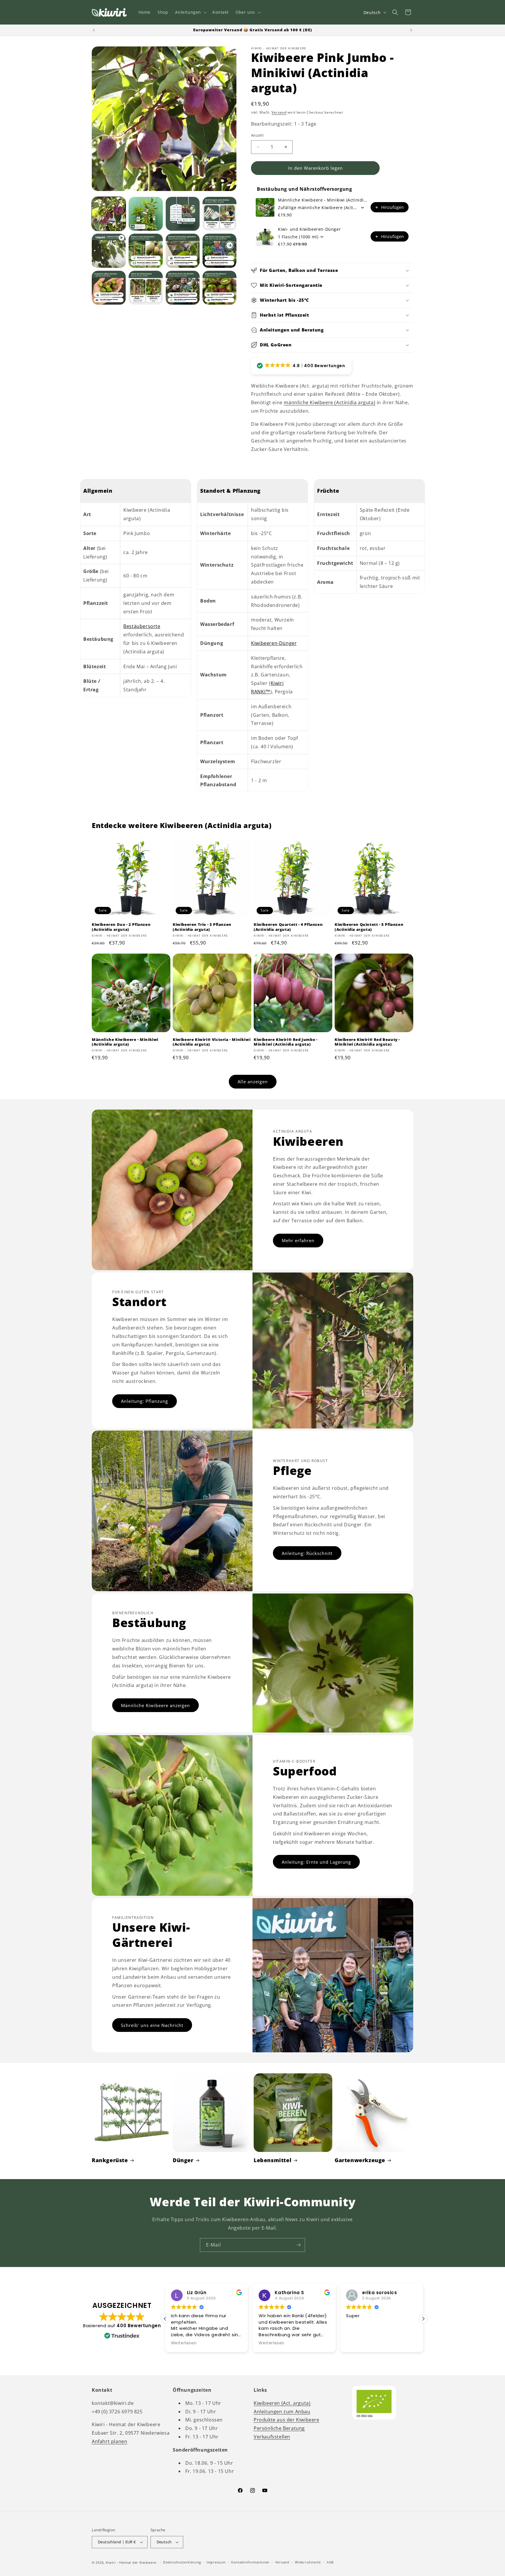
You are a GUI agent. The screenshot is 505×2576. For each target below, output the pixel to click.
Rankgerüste (110, 2160)
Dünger (183, 2160)
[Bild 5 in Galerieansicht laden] (146, 251)
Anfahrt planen (109, 2441)
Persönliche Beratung (279, 2428)
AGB (330, 2562)
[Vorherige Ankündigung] (94, 30)
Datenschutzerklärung (182, 2562)
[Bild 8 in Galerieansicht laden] (109, 288)
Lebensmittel (273, 2160)
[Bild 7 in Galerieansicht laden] (219, 251)
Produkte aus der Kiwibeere (287, 2420)
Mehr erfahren (298, 1240)
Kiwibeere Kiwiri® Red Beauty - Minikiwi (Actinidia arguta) (367, 1042)
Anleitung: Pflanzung (145, 1401)
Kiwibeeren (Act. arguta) (282, 2403)
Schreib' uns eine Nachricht (152, 2025)
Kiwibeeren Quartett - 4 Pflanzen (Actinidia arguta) (288, 927)
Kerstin (371, 2293)
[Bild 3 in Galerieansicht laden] (183, 214)
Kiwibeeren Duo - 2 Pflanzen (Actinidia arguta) (121, 927)
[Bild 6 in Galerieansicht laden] (183, 251)
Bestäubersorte (142, 626)
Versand (279, 112)
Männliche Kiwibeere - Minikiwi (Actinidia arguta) (322, 200)
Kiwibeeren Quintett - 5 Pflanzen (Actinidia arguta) (369, 927)
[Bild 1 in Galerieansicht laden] (109, 214)
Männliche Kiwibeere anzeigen (155, 1705)
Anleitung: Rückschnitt (307, 1553)
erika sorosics (292, 2293)
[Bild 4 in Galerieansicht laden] (219, 214)
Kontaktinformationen (250, 2562)
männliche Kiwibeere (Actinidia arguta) (330, 402)
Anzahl (257, 135)
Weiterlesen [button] (184, 2343)
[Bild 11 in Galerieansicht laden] (219, 288)
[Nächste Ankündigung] (411, 30)
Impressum (216, 2562)
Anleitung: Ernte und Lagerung (316, 1862)
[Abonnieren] (298, 2245)
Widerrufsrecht (308, 2562)
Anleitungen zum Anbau (282, 2412)
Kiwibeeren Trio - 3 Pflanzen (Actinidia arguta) (202, 927)
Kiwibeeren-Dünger (274, 643)
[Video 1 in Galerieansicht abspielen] (109, 251)
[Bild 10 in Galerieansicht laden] (183, 288)
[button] (190, 12)
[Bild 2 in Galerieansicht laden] (146, 214)
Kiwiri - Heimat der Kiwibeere (131, 2562)
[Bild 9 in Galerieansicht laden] (146, 288)
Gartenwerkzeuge (360, 2160)
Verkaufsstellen (272, 2437)
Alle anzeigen (253, 1082)
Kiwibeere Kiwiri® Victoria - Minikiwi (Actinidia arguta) (212, 1042)
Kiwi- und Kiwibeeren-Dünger (309, 229)
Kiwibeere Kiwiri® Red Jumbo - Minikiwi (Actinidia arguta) (286, 1042)
